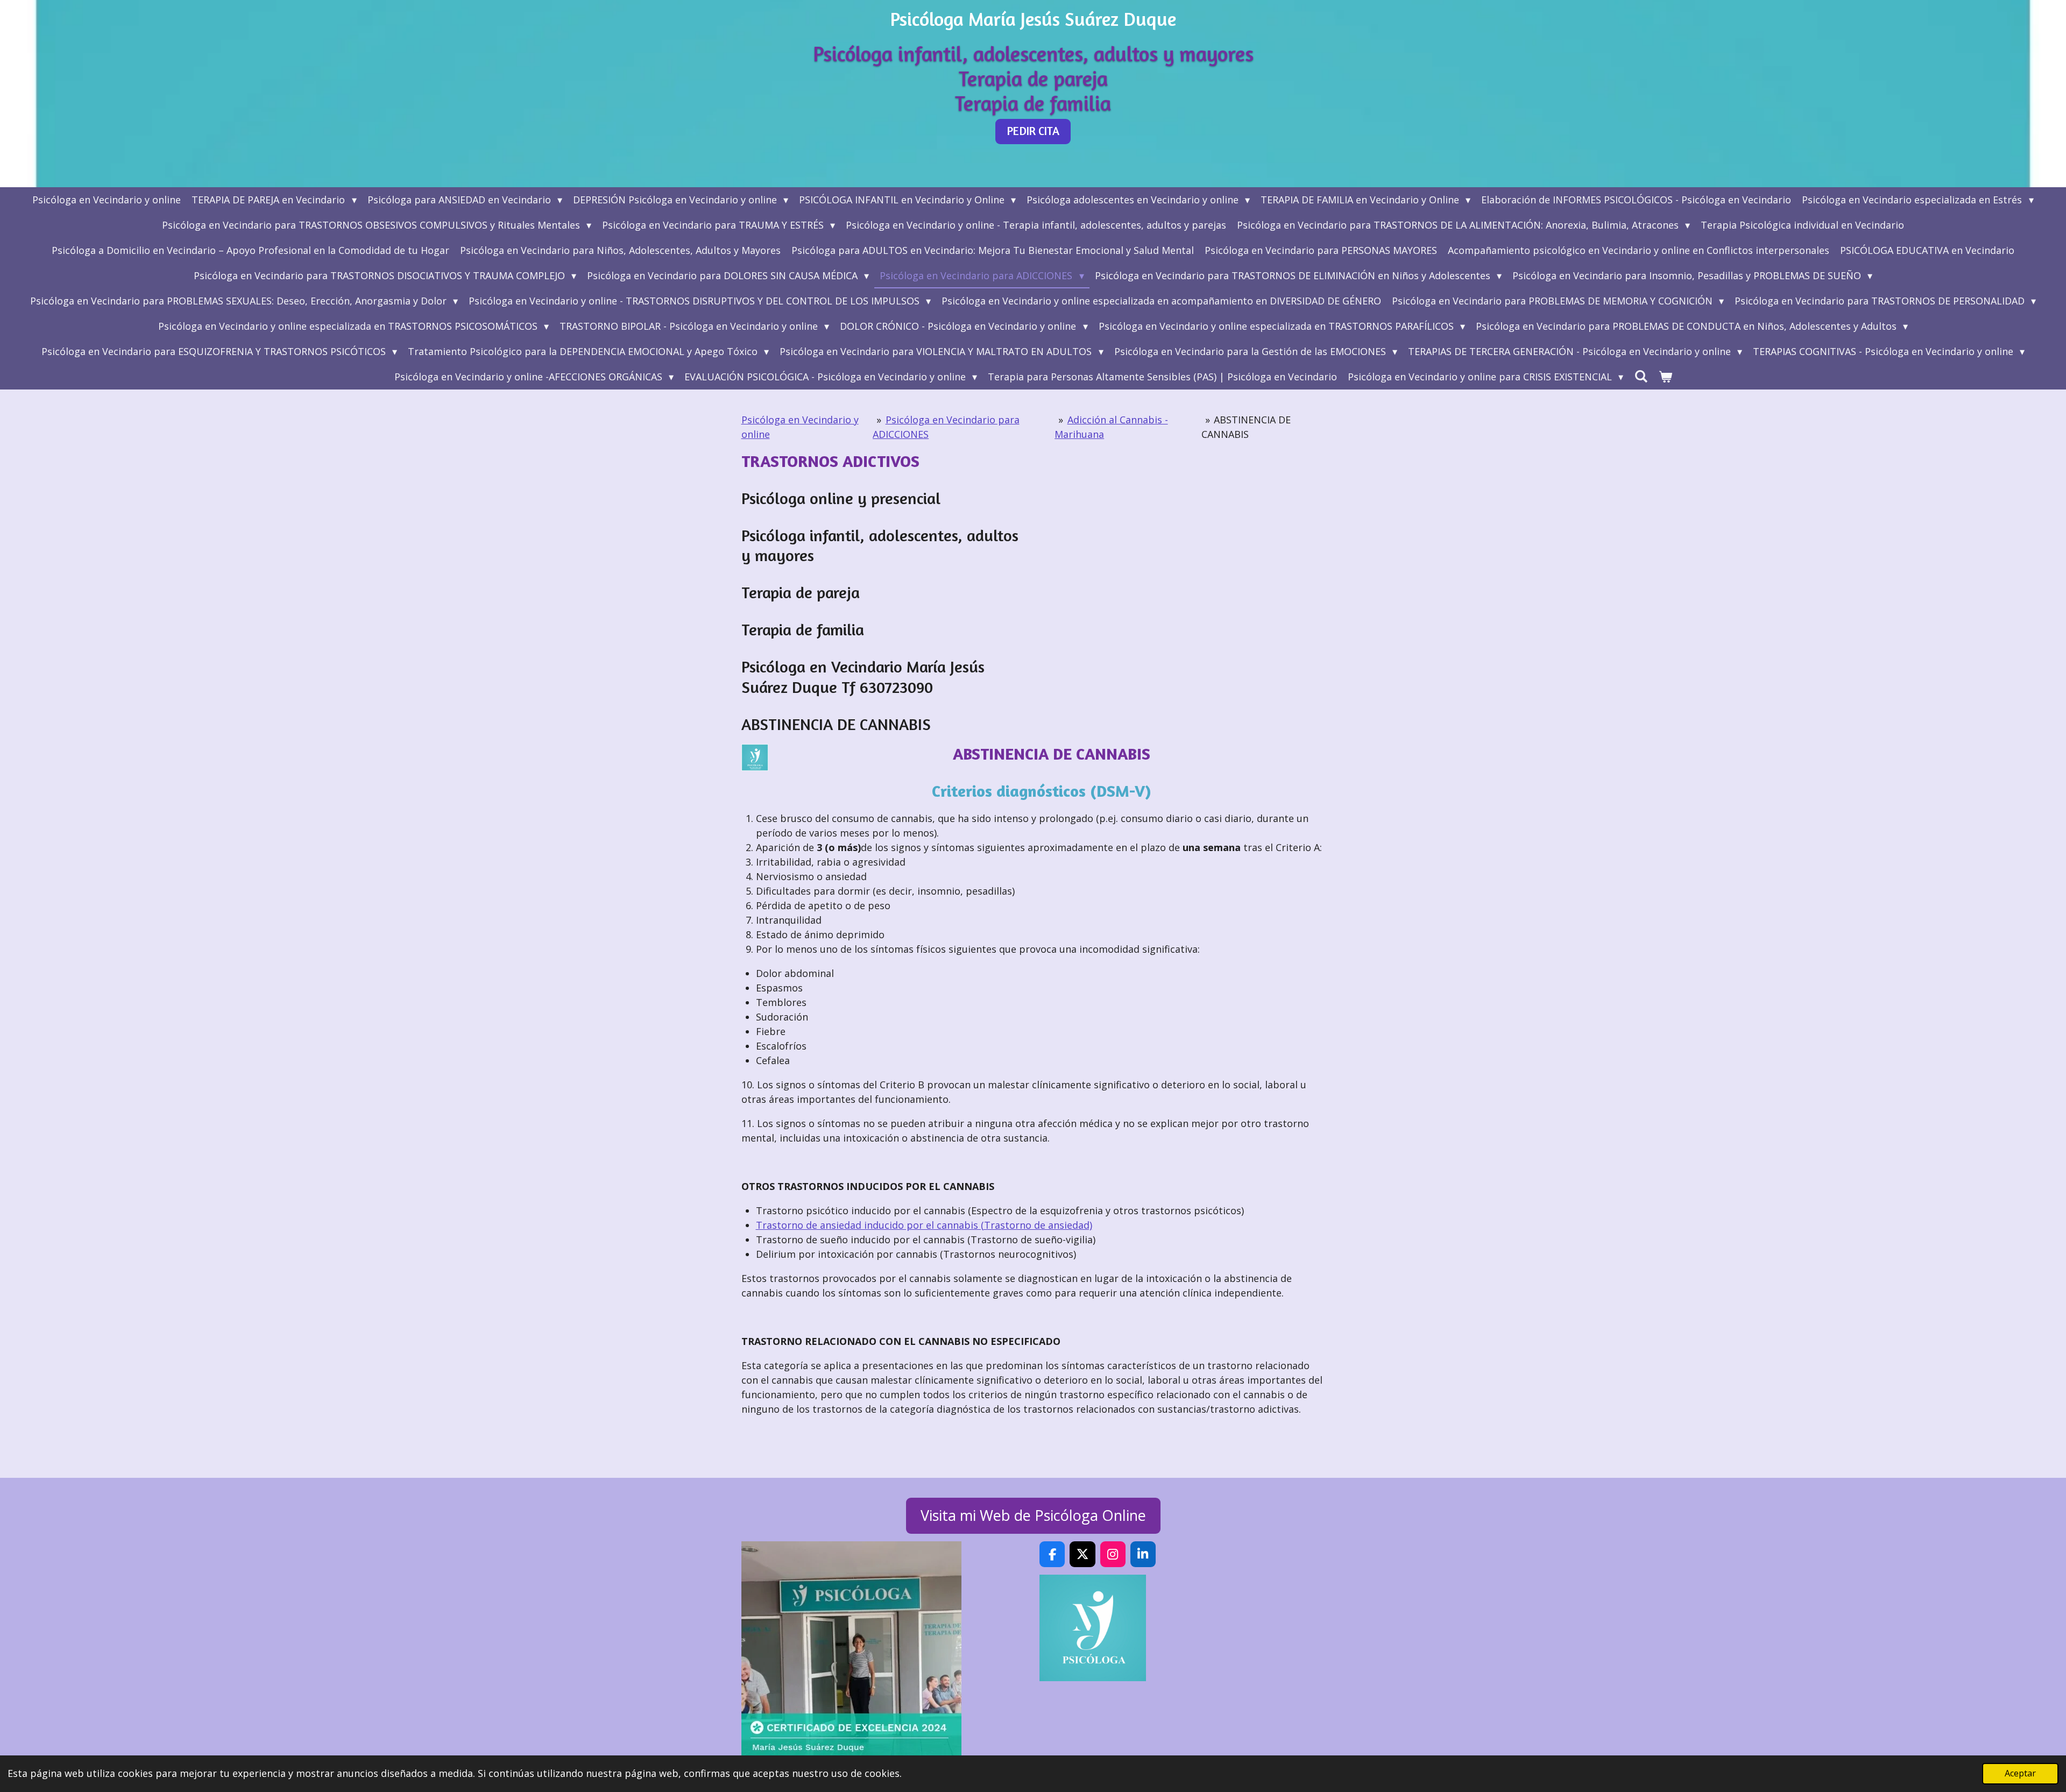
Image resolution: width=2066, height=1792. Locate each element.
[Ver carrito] (1665, 377)
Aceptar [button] (2020, 1773)
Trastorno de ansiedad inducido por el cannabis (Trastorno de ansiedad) (924, 1225)
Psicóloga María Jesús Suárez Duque (1033, 19)
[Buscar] (1641, 376)
